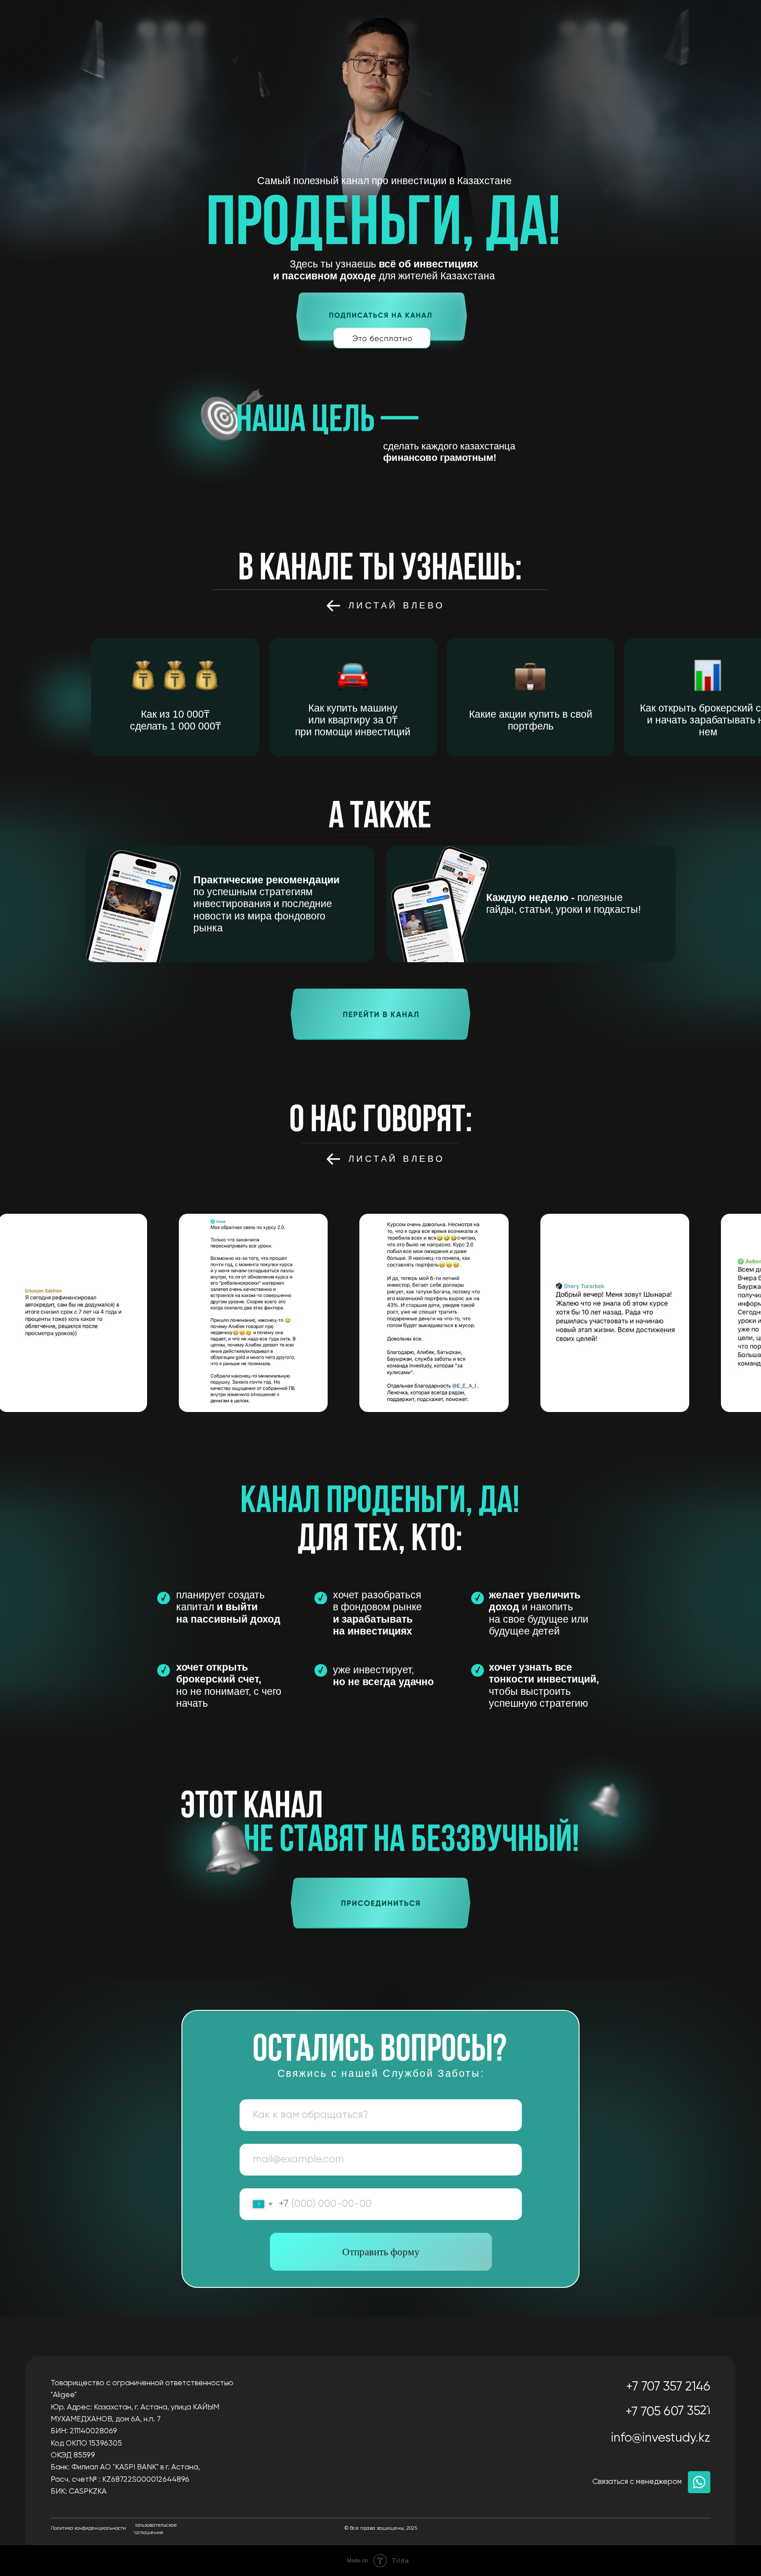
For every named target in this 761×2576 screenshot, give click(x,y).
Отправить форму (381, 2252)
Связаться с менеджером (637, 2482)
